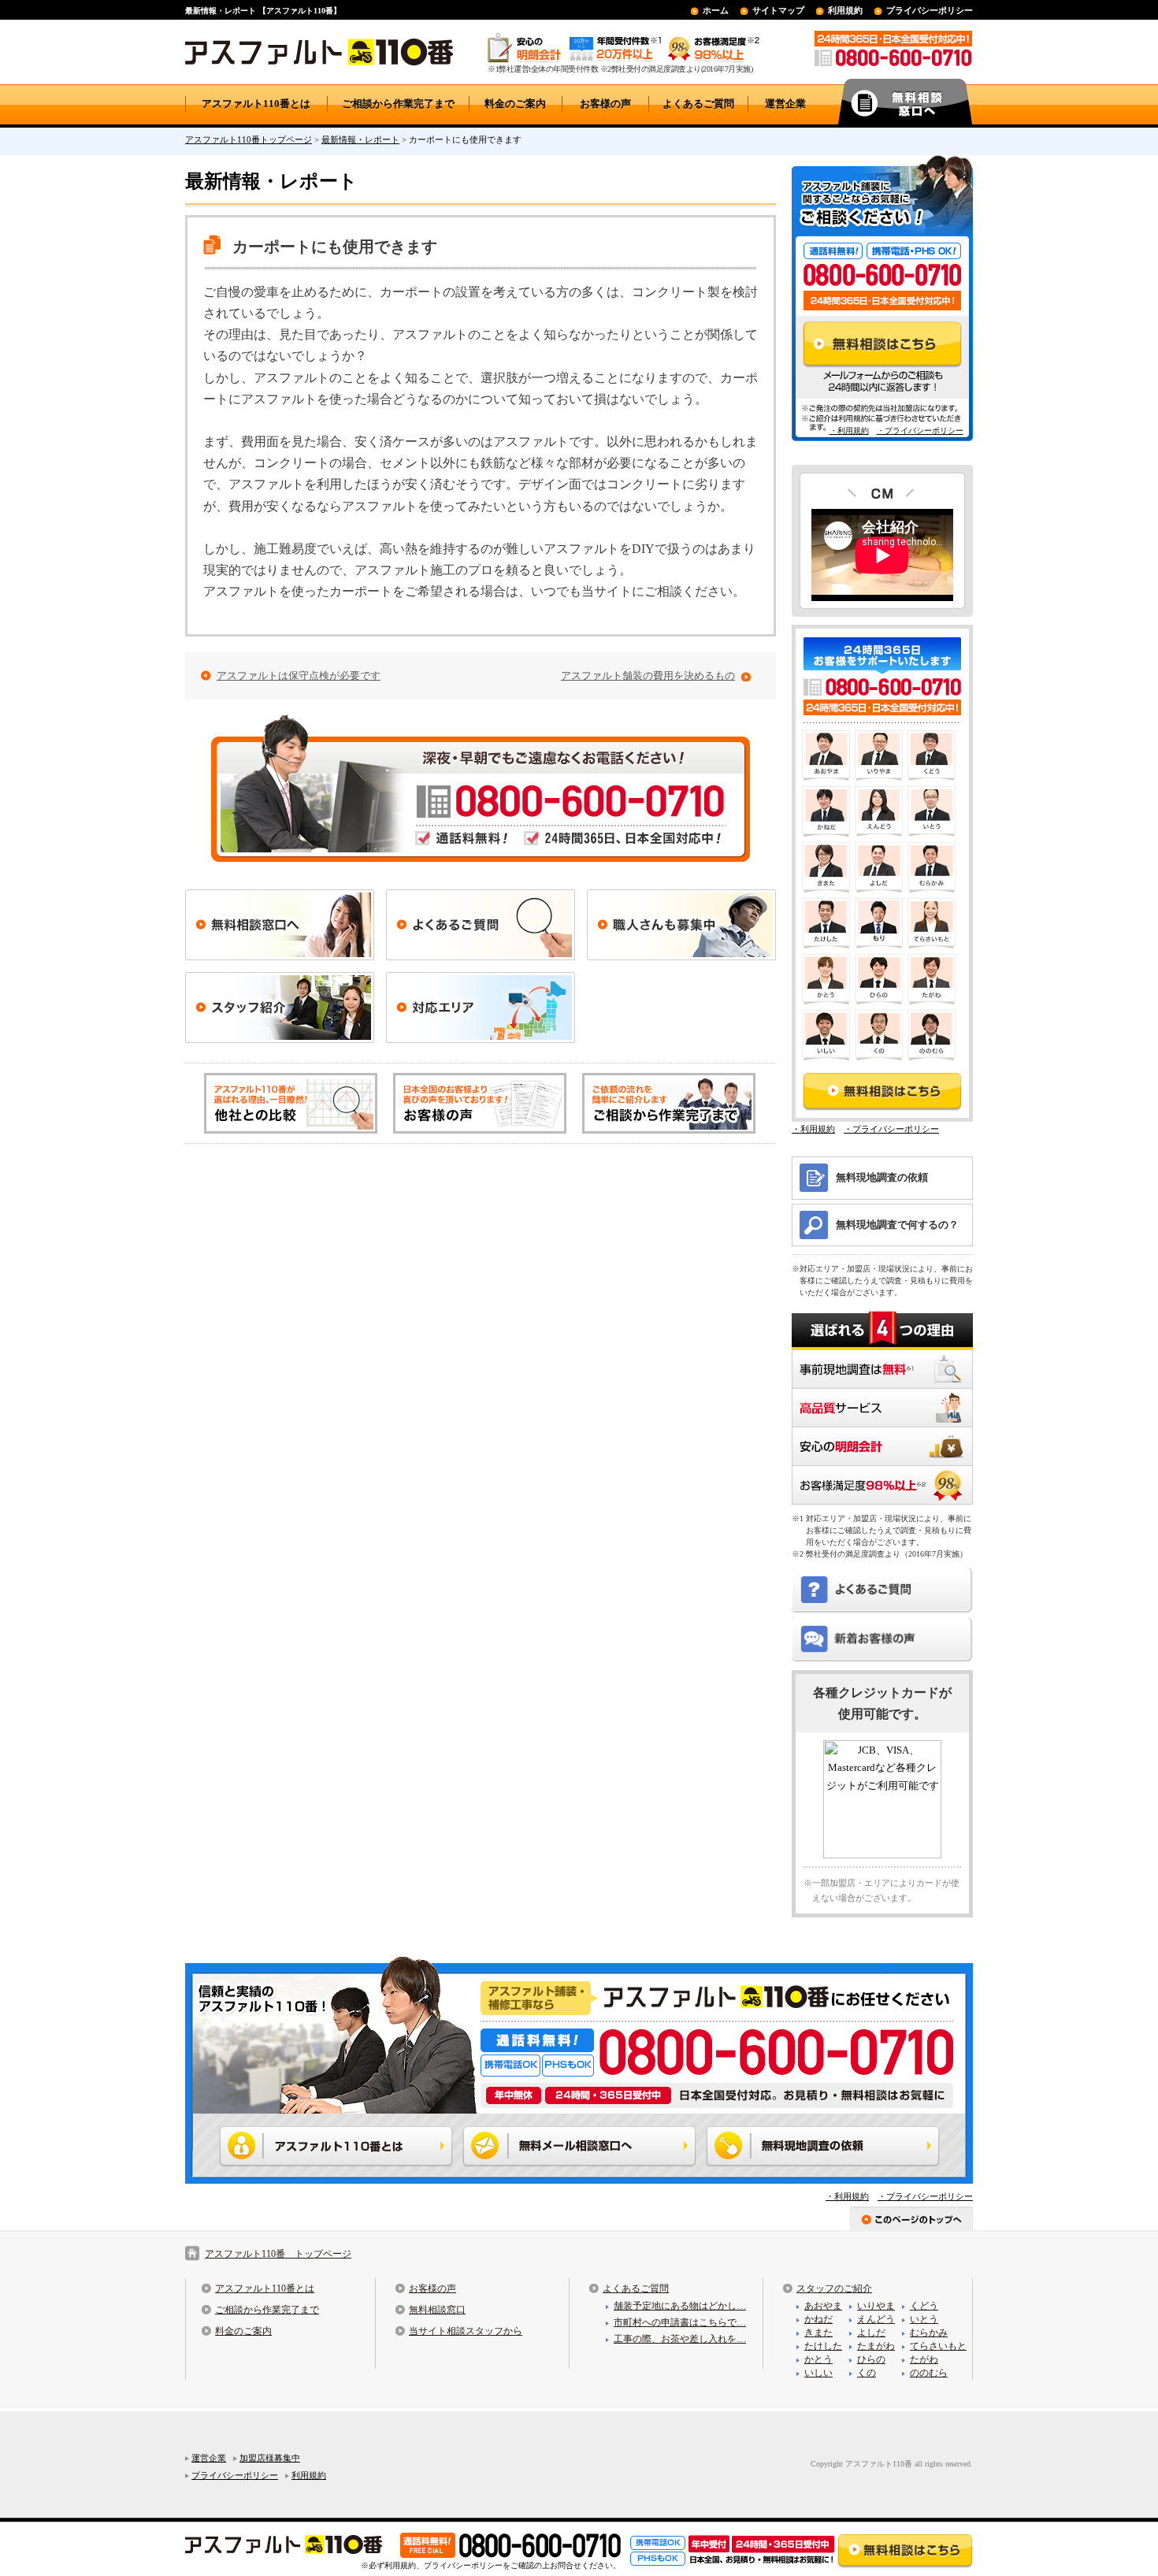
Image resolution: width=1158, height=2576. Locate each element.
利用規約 (845, 10)
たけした (823, 2346)
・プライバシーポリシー (920, 431)
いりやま (876, 2306)
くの (867, 2373)
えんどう (876, 2319)
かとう (818, 2359)
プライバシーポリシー (930, 10)
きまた (818, 2333)
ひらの (871, 2359)
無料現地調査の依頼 (882, 1177)
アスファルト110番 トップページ (278, 2254)
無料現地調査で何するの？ (897, 1225)
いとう (924, 2319)
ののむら (929, 2373)
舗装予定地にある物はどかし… (680, 2306)
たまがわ (876, 2346)
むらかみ (929, 2333)
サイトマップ (778, 10)
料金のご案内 (515, 104)
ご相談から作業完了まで (398, 104)
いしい (818, 2373)
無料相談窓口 (437, 2310)
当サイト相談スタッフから (466, 2331)
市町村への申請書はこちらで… (680, 2322)
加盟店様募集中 (270, 2458)
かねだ (818, 2319)
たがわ (924, 2359)
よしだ (871, 2333)
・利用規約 (849, 431)
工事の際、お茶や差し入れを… (680, 2339)
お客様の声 (605, 104)
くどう (924, 2306)
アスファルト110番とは (256, 104)
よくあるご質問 (698, 104)
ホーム (716, 10)
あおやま (823, 2306)
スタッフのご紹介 (834, 2288)
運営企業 (785, 104)
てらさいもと (938, 2346)
